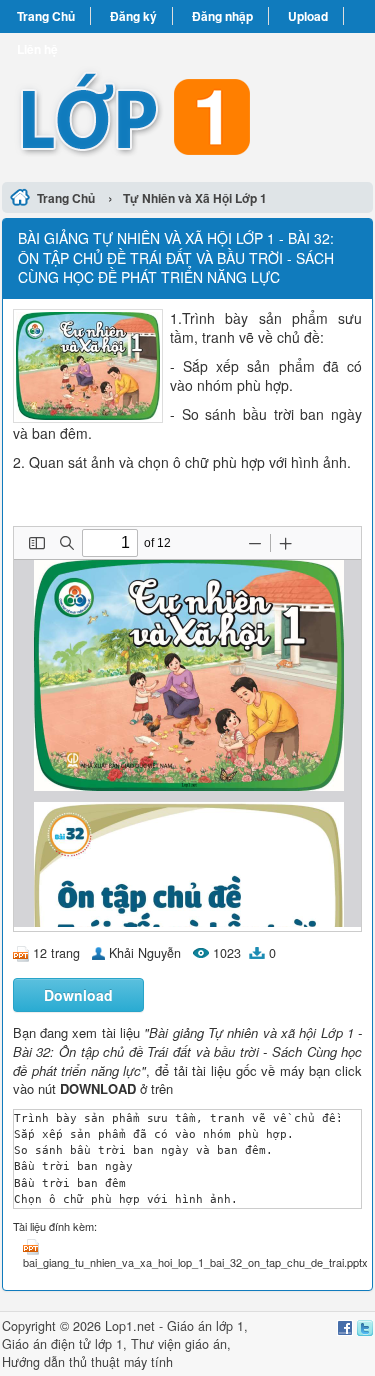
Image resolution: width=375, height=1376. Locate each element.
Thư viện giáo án (179, 1344)
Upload (308, 16)
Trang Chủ (46, 16)
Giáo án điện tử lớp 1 (62, 1344)
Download (78, 995)
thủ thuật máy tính (121, 1362)
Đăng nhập (222, 16)
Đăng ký (133, 16)
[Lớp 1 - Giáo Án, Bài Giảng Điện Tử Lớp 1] (187, 104)
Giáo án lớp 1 (205, 1326)
